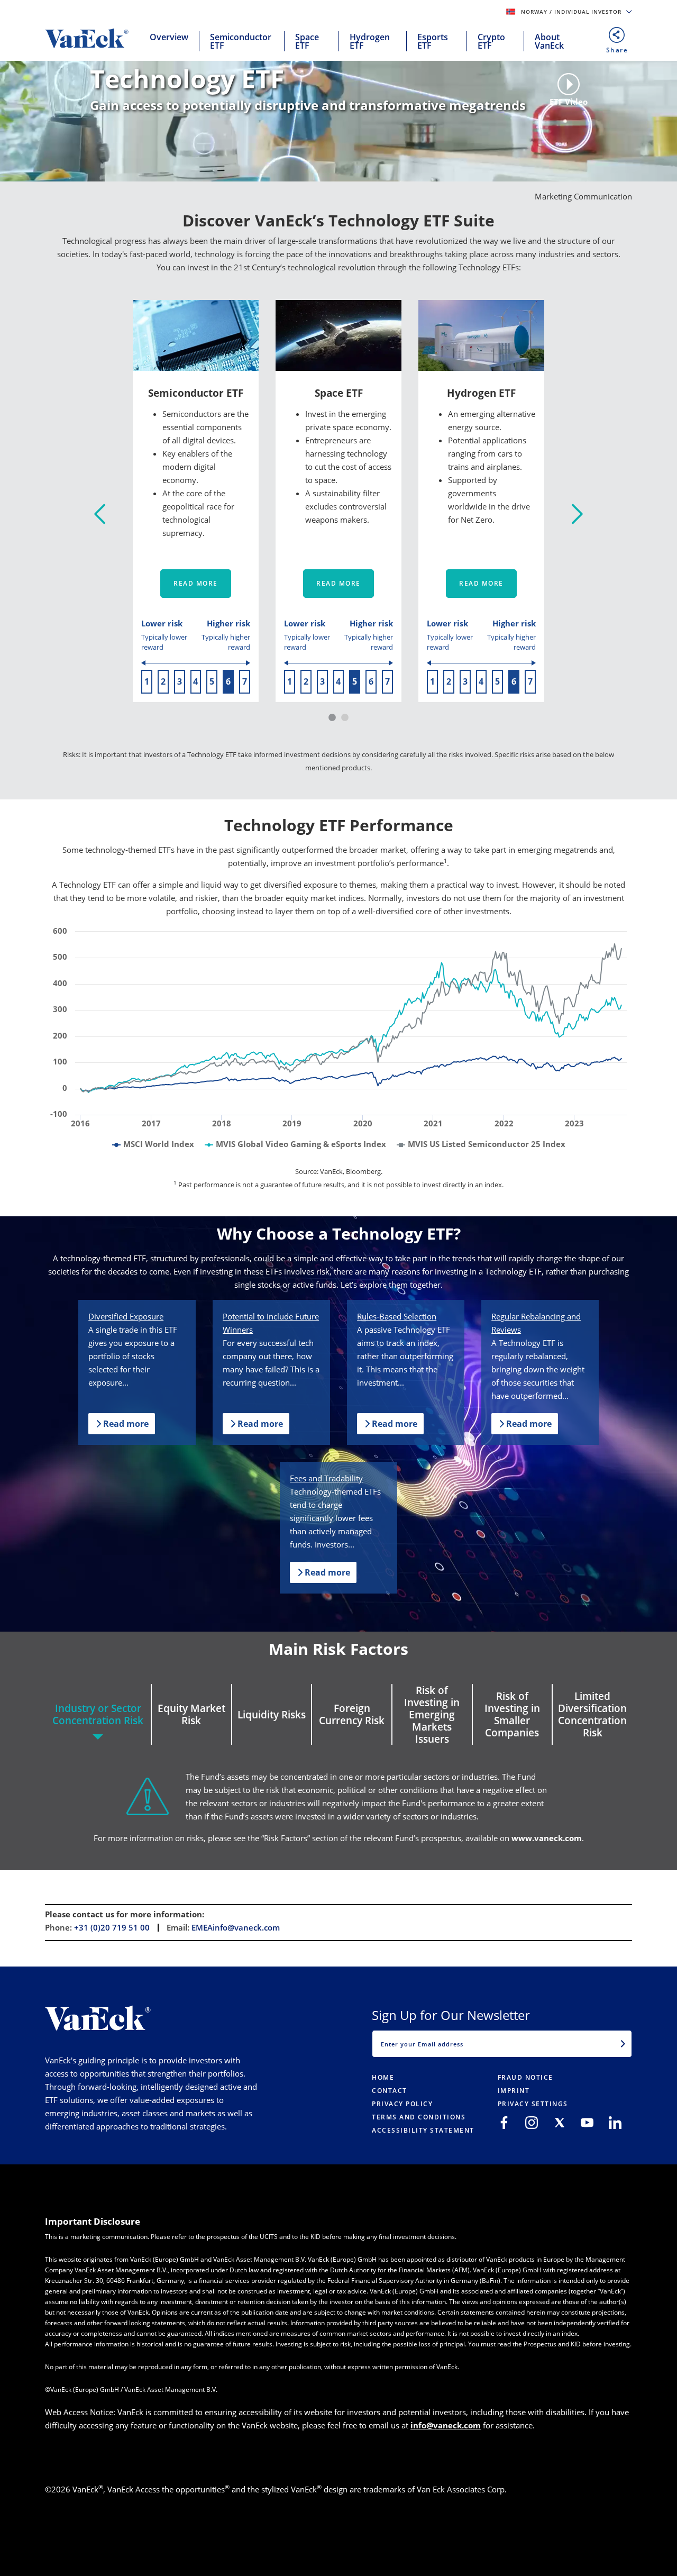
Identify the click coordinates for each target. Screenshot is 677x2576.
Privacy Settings (533, 2104)
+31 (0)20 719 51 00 (112, 1927)
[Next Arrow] (577, 515)
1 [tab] (332, 718)
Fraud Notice (525, 2077)
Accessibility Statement (423, 2130)
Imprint (514, 2091)
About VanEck (549, 41)
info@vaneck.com (446, 2425)
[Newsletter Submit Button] (623, 2044)
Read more (196, 583)
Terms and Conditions (419, 2117)
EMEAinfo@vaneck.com (236, 1927)
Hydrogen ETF (370, 41)
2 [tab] (345, 718)
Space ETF (307, 41)
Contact (390, 2091)
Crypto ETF (491, 41)
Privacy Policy (402, 2104)
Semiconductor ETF (241, 41)
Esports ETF (433, 41)
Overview (169, 37)
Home (383, 2077)
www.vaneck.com (547, 1838)
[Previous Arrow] (100, 515)
